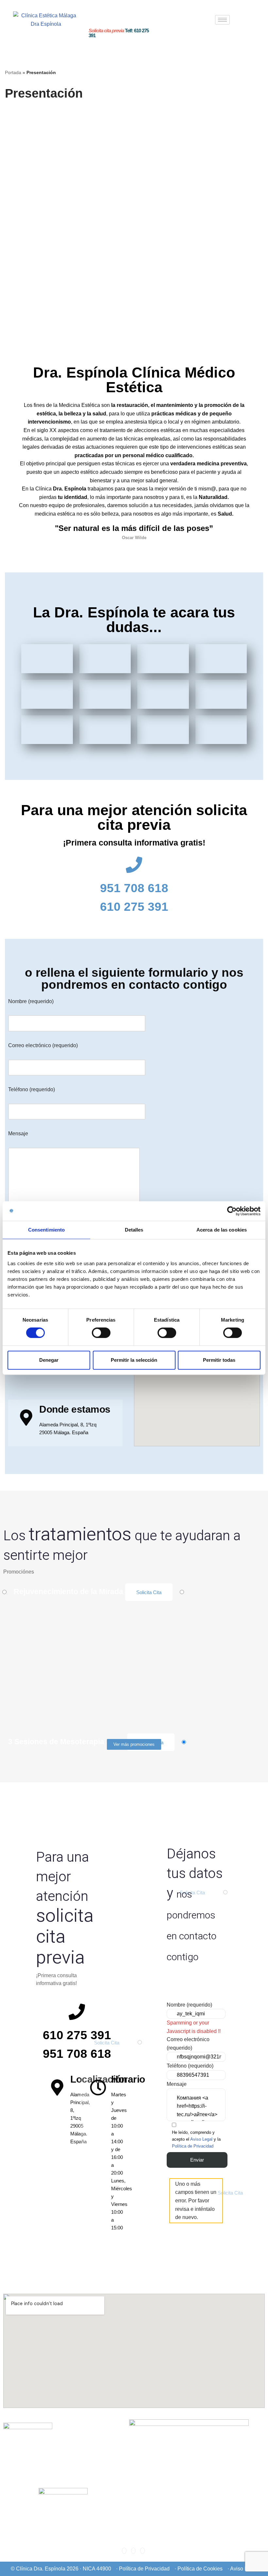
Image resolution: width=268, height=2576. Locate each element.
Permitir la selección (134, 1360)
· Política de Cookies (199, 2569)
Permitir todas (219, 1360)
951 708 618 (134, 888)
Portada (13, 72)
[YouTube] (142, 2551)
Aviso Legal (201, 2139)
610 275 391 (134, 907)
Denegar (49, 1360)
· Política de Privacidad (143, 2569)
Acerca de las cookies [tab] (222, 1230)
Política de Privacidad (193, 2146)
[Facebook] (124, 2551)
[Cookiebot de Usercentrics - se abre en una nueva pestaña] (232, 1211)
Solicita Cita (149, 1592)
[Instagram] (133, 2551)
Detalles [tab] (134, 1230)
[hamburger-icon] (222, 20)
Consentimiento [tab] (46, 1230)
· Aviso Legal (243, 2569)
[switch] (101, 1333)
